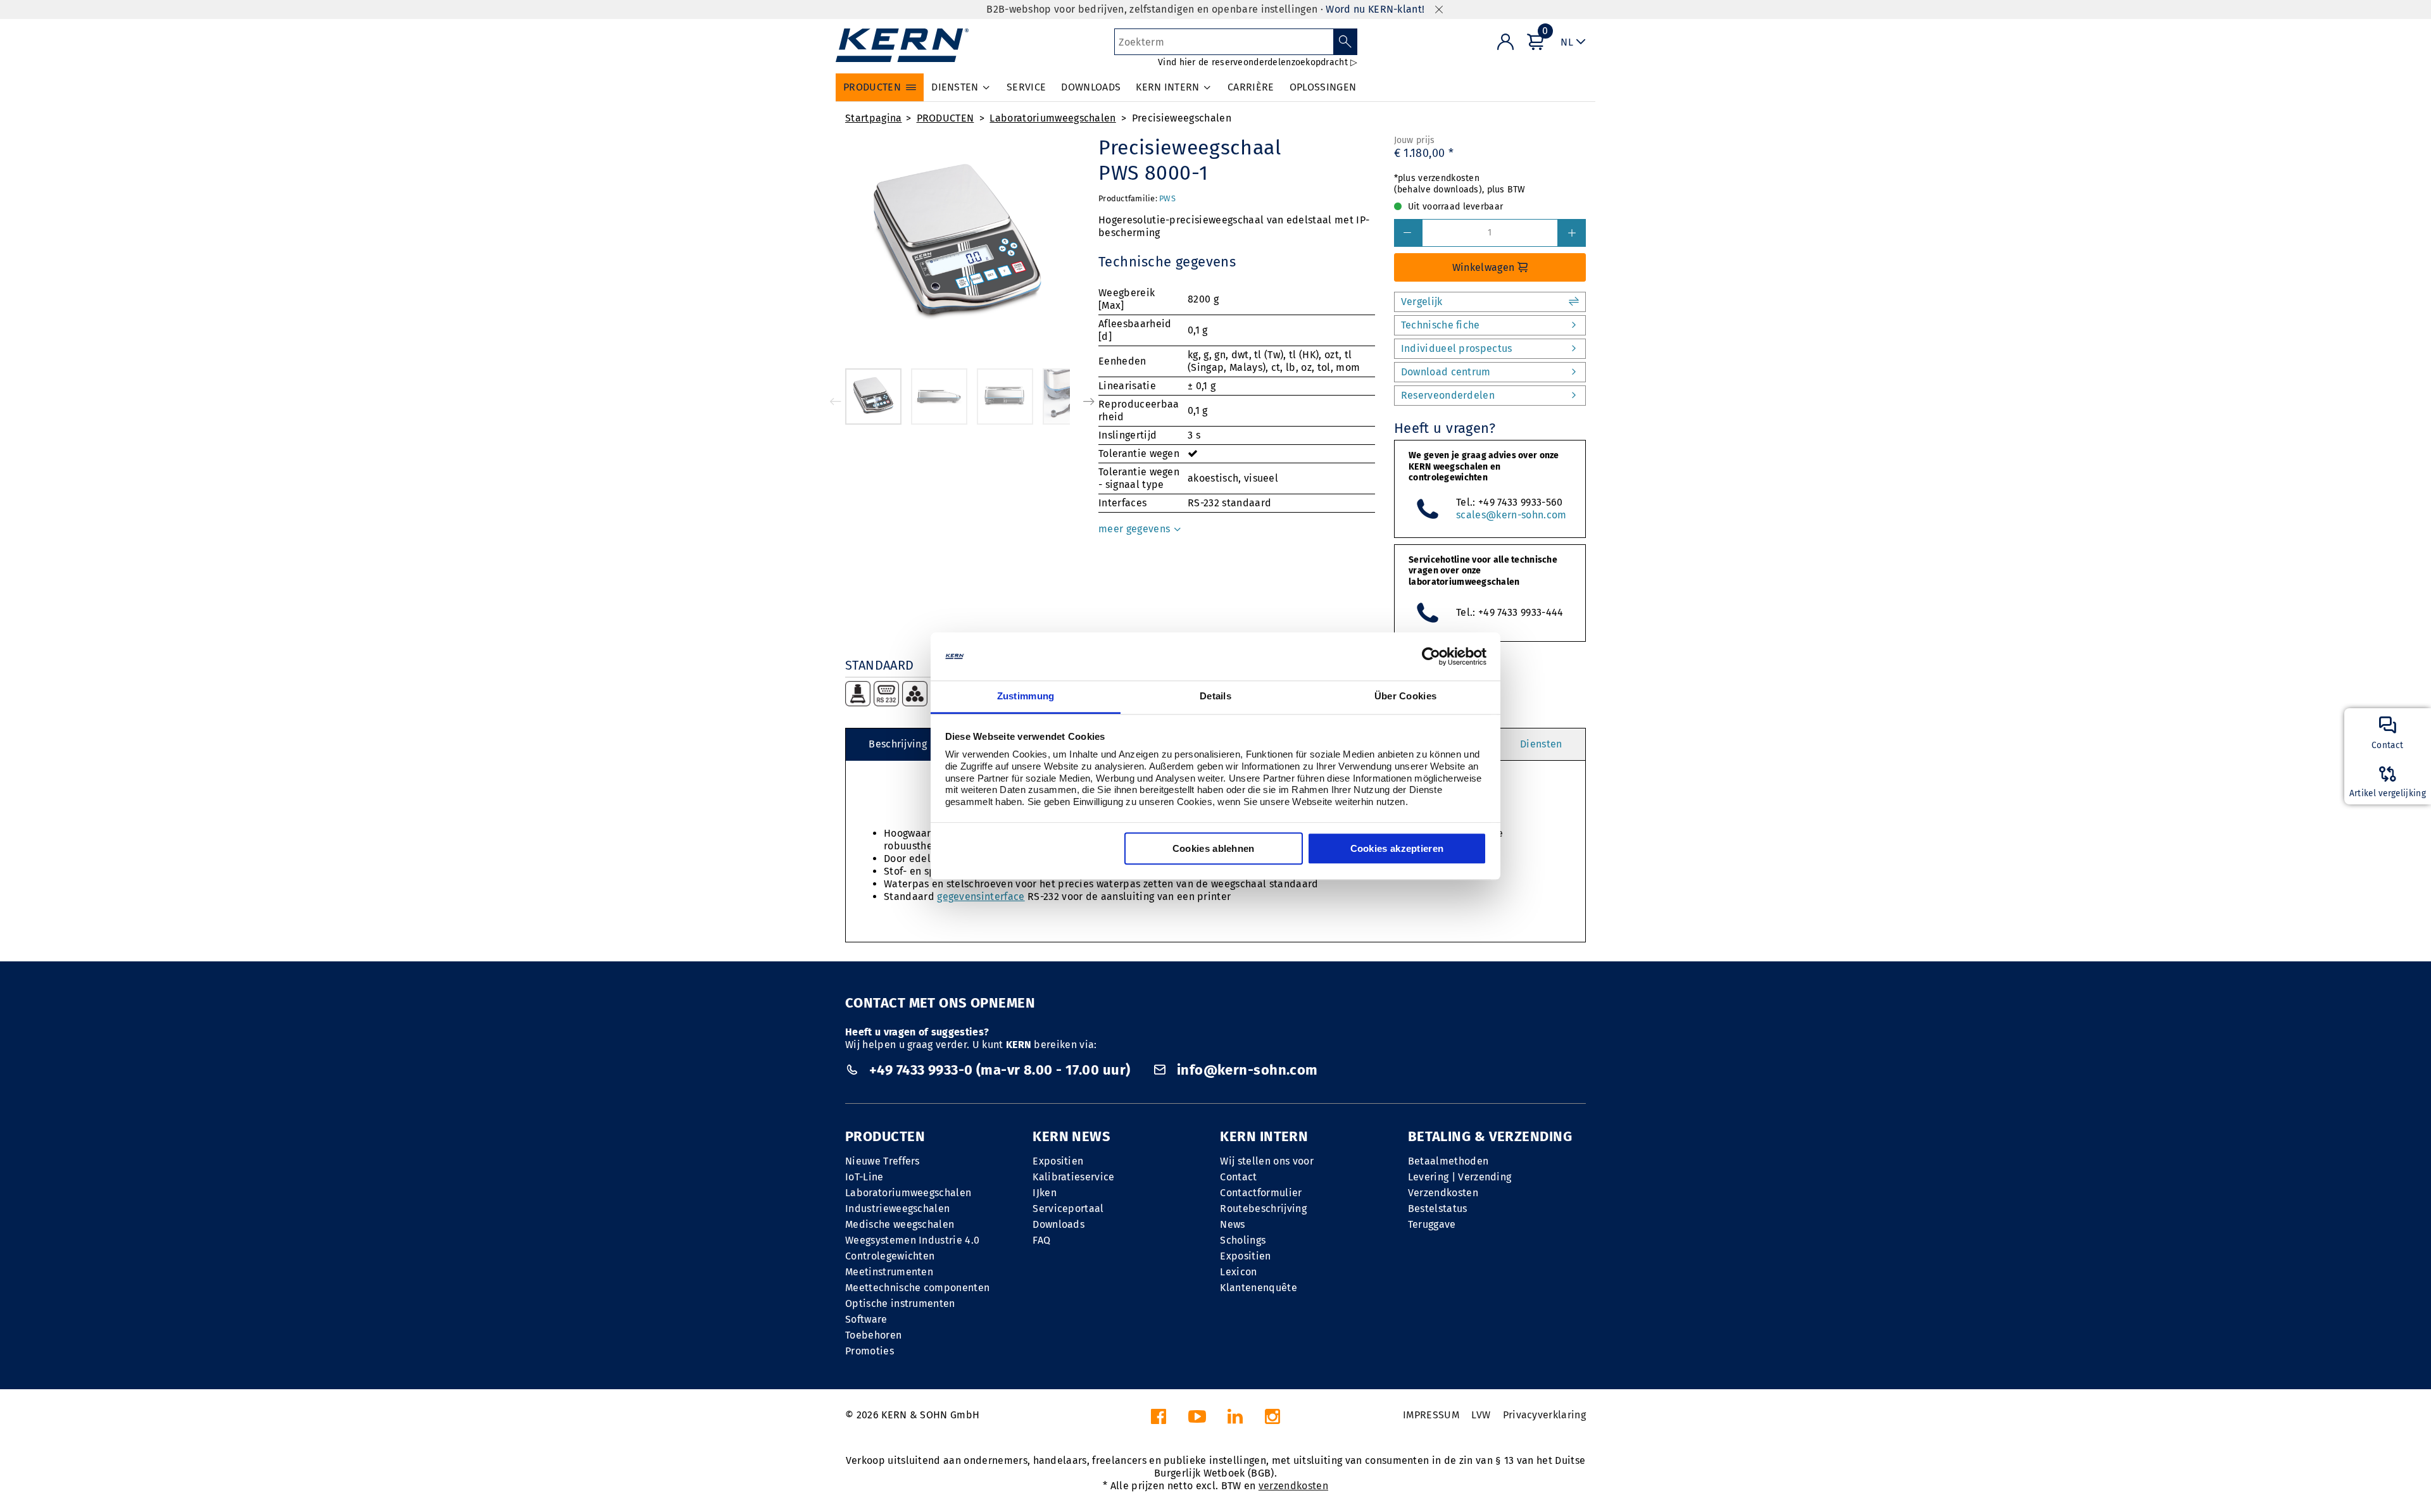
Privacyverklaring (1544, 1415)
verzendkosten (1293, 1486)
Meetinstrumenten (889, 1272)
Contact (1238, 1177)
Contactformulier (1261, 1193)
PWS (1167, 198)
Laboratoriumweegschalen (1052, 118)
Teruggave (1432, 1224)
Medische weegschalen (900, 1224)
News (1232, 1224)
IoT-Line (864, 1177)
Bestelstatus (1438, 1209)
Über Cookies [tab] (1406, 697)
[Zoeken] (1346, 42)
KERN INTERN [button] (1168, 87)
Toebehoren (873, 1335)
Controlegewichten (890, 1256)
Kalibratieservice (1073, 1177)
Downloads (1058, 1224)
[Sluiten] (1439, 10)
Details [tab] (1215, 697)
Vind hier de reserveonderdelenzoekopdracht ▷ (1258, 62)
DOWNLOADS (1091, 87)
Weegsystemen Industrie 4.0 (912, 1240)
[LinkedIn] (1235, 1420)
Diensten (1541, 744)
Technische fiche (1441, 325)
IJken (1045, 1193)
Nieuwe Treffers (883, 1161)
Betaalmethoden (1448, 1161)
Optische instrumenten (900, 1303)
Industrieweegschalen (897, 1209)
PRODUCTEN (945, 118)
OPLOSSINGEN (1323, 87)
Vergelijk (1422, 302)
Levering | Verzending (1460, 1177)
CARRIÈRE (1251, 87)
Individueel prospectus (1457, 348)
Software (866, 1319)
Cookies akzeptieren (1397, 849)
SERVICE (1026, 87)
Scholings (1243, 1240)
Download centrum (1446, 372)
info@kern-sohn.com (1245, 1070)
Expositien (1058, 1161)
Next (1089, 401)
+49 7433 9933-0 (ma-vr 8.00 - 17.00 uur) (999, 1070)
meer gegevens (1135, 529)
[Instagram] (1272, 1420)
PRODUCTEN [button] (872, 87)
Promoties (870, 1351)
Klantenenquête (1258, 1288)
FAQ (1041, 1240)
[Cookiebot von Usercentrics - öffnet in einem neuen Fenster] (1431, 656)
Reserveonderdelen (1448, 395)
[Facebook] (1159, 1420)
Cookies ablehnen (1214, 849)
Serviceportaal (1068, 1209)
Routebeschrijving (1263, 1209)
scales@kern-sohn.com (1511, 515)
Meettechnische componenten (917, 1288)
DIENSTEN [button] (955, 87)
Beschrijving (898, 744)
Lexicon (1238, 1272)
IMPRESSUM (1431, 1415)
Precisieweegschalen (1182, 118)
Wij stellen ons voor (1266, 1161)
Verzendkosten (1443, 1193)
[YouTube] (1197, 1420)
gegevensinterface (981, 897)
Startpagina (874, 118)
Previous (836, 401)
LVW (1481, 1415)
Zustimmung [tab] (1026, 697)
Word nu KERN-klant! (1375, 9)
